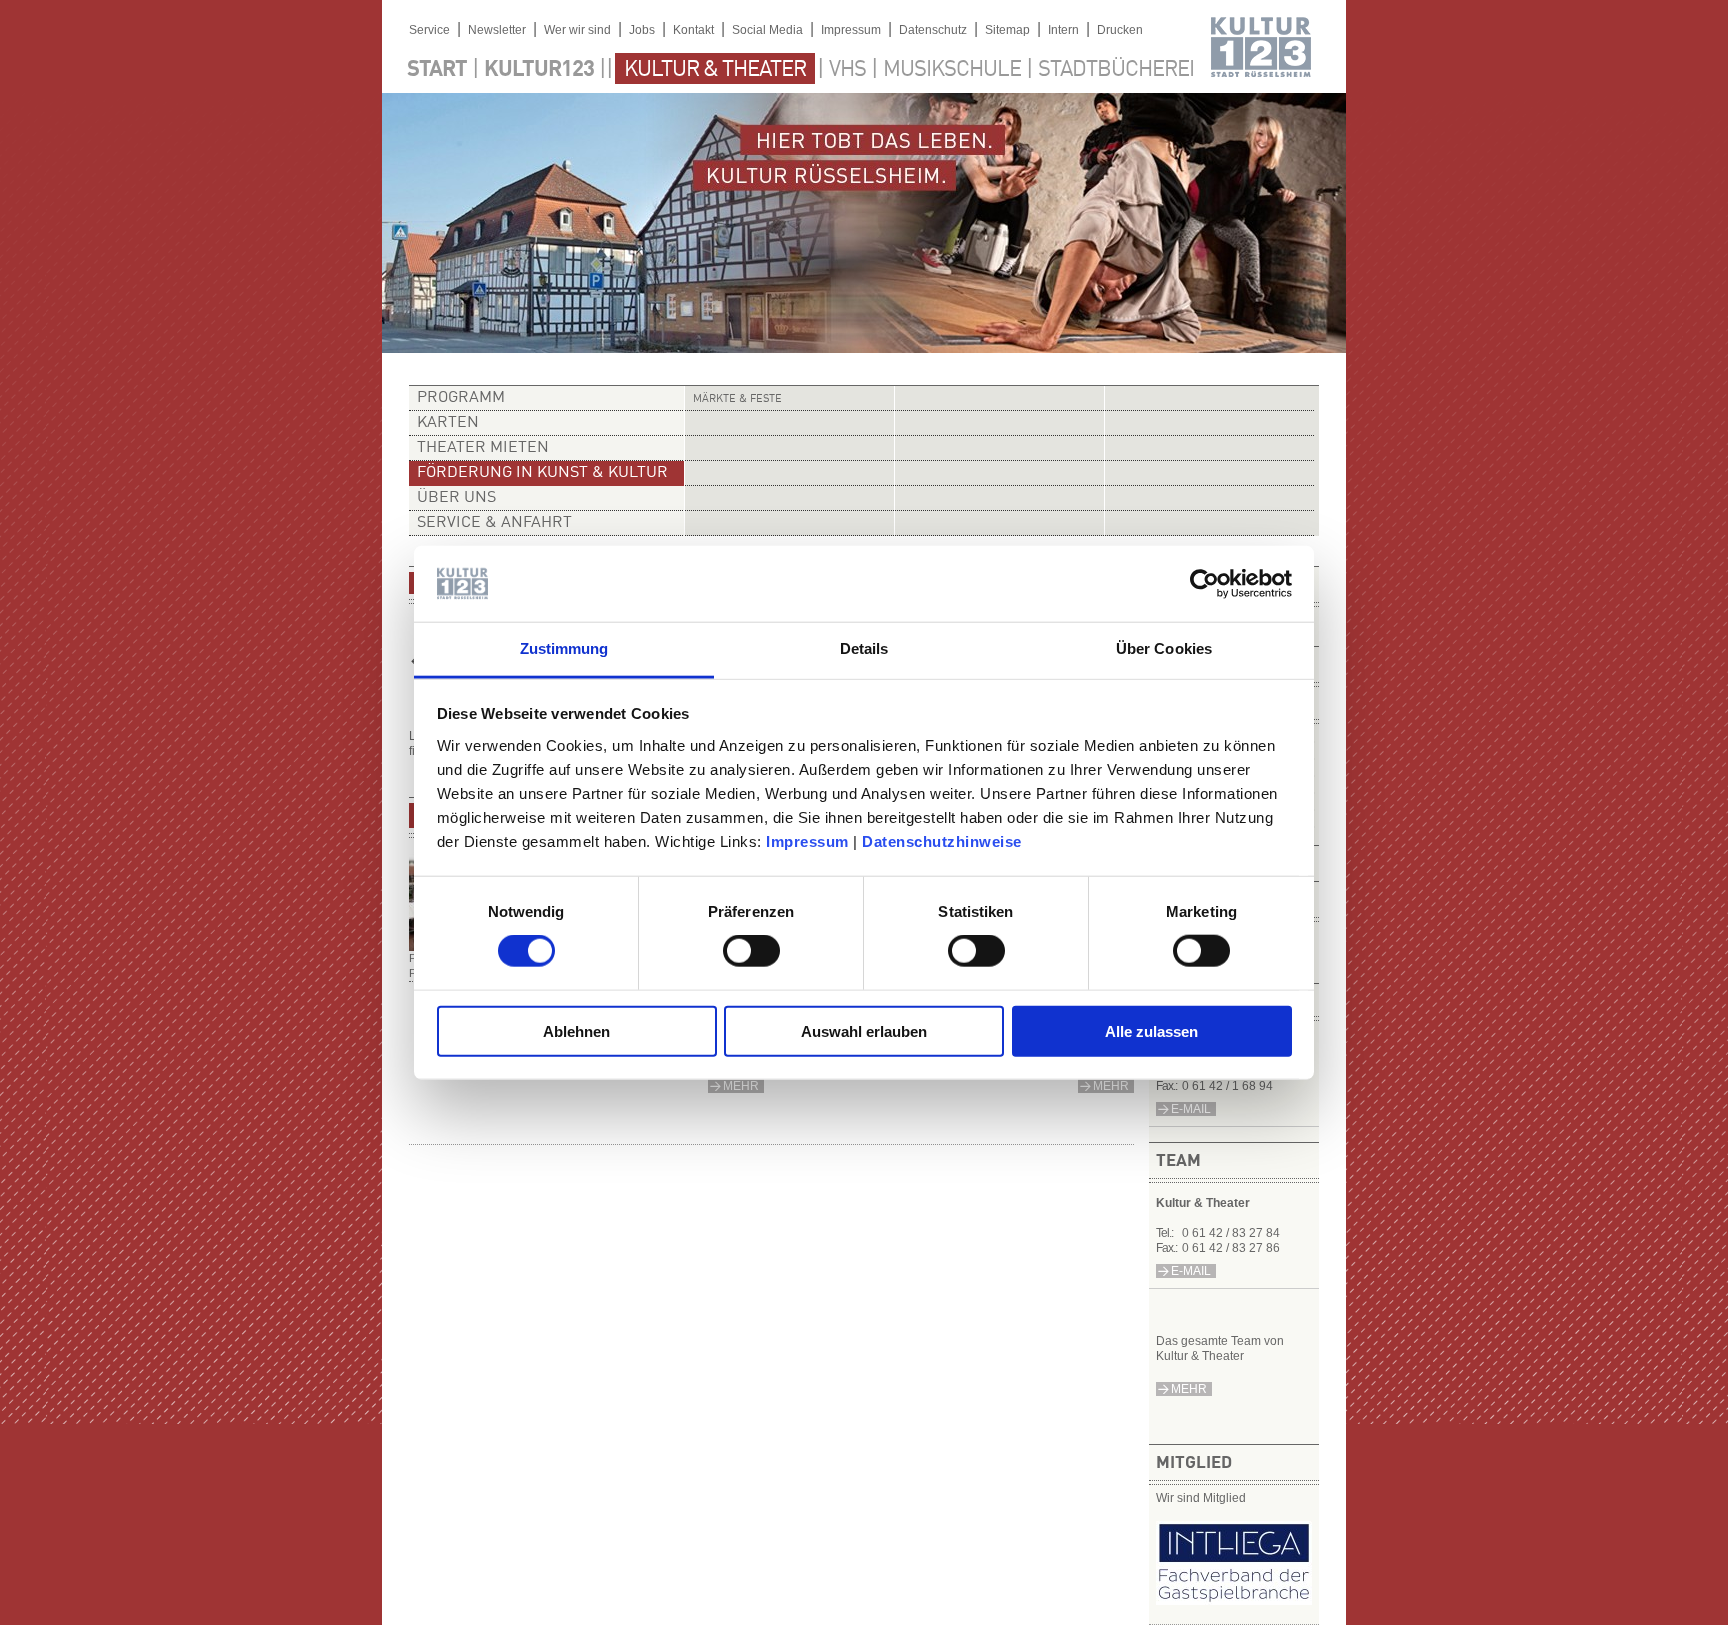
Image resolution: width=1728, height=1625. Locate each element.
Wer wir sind (577, 30)
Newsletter (497, 30)
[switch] (751, 951)
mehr (1189, 1389)
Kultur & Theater (715, 70)
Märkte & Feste (737, 399)
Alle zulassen (1151, 1030)
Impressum (807, 841)
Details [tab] (864, 648)
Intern (1063, 30)
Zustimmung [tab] (564, 648)
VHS (847, 70)
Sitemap (1007, 30)
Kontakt (693, 30)
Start (437, 70)
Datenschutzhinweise (942, 841)
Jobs (642, 30)
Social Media (767, 30)
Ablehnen (576, 1030)
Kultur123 (539, 70)
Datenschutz (933, 30)
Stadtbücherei (1116, 70)
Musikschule (952, 70)
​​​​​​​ (1234, 1601)
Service (429, 30)
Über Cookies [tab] (1164, 648)
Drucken (1120, 30)
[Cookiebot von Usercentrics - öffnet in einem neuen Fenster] (1204, 584)
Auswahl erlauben (864, 1030)
